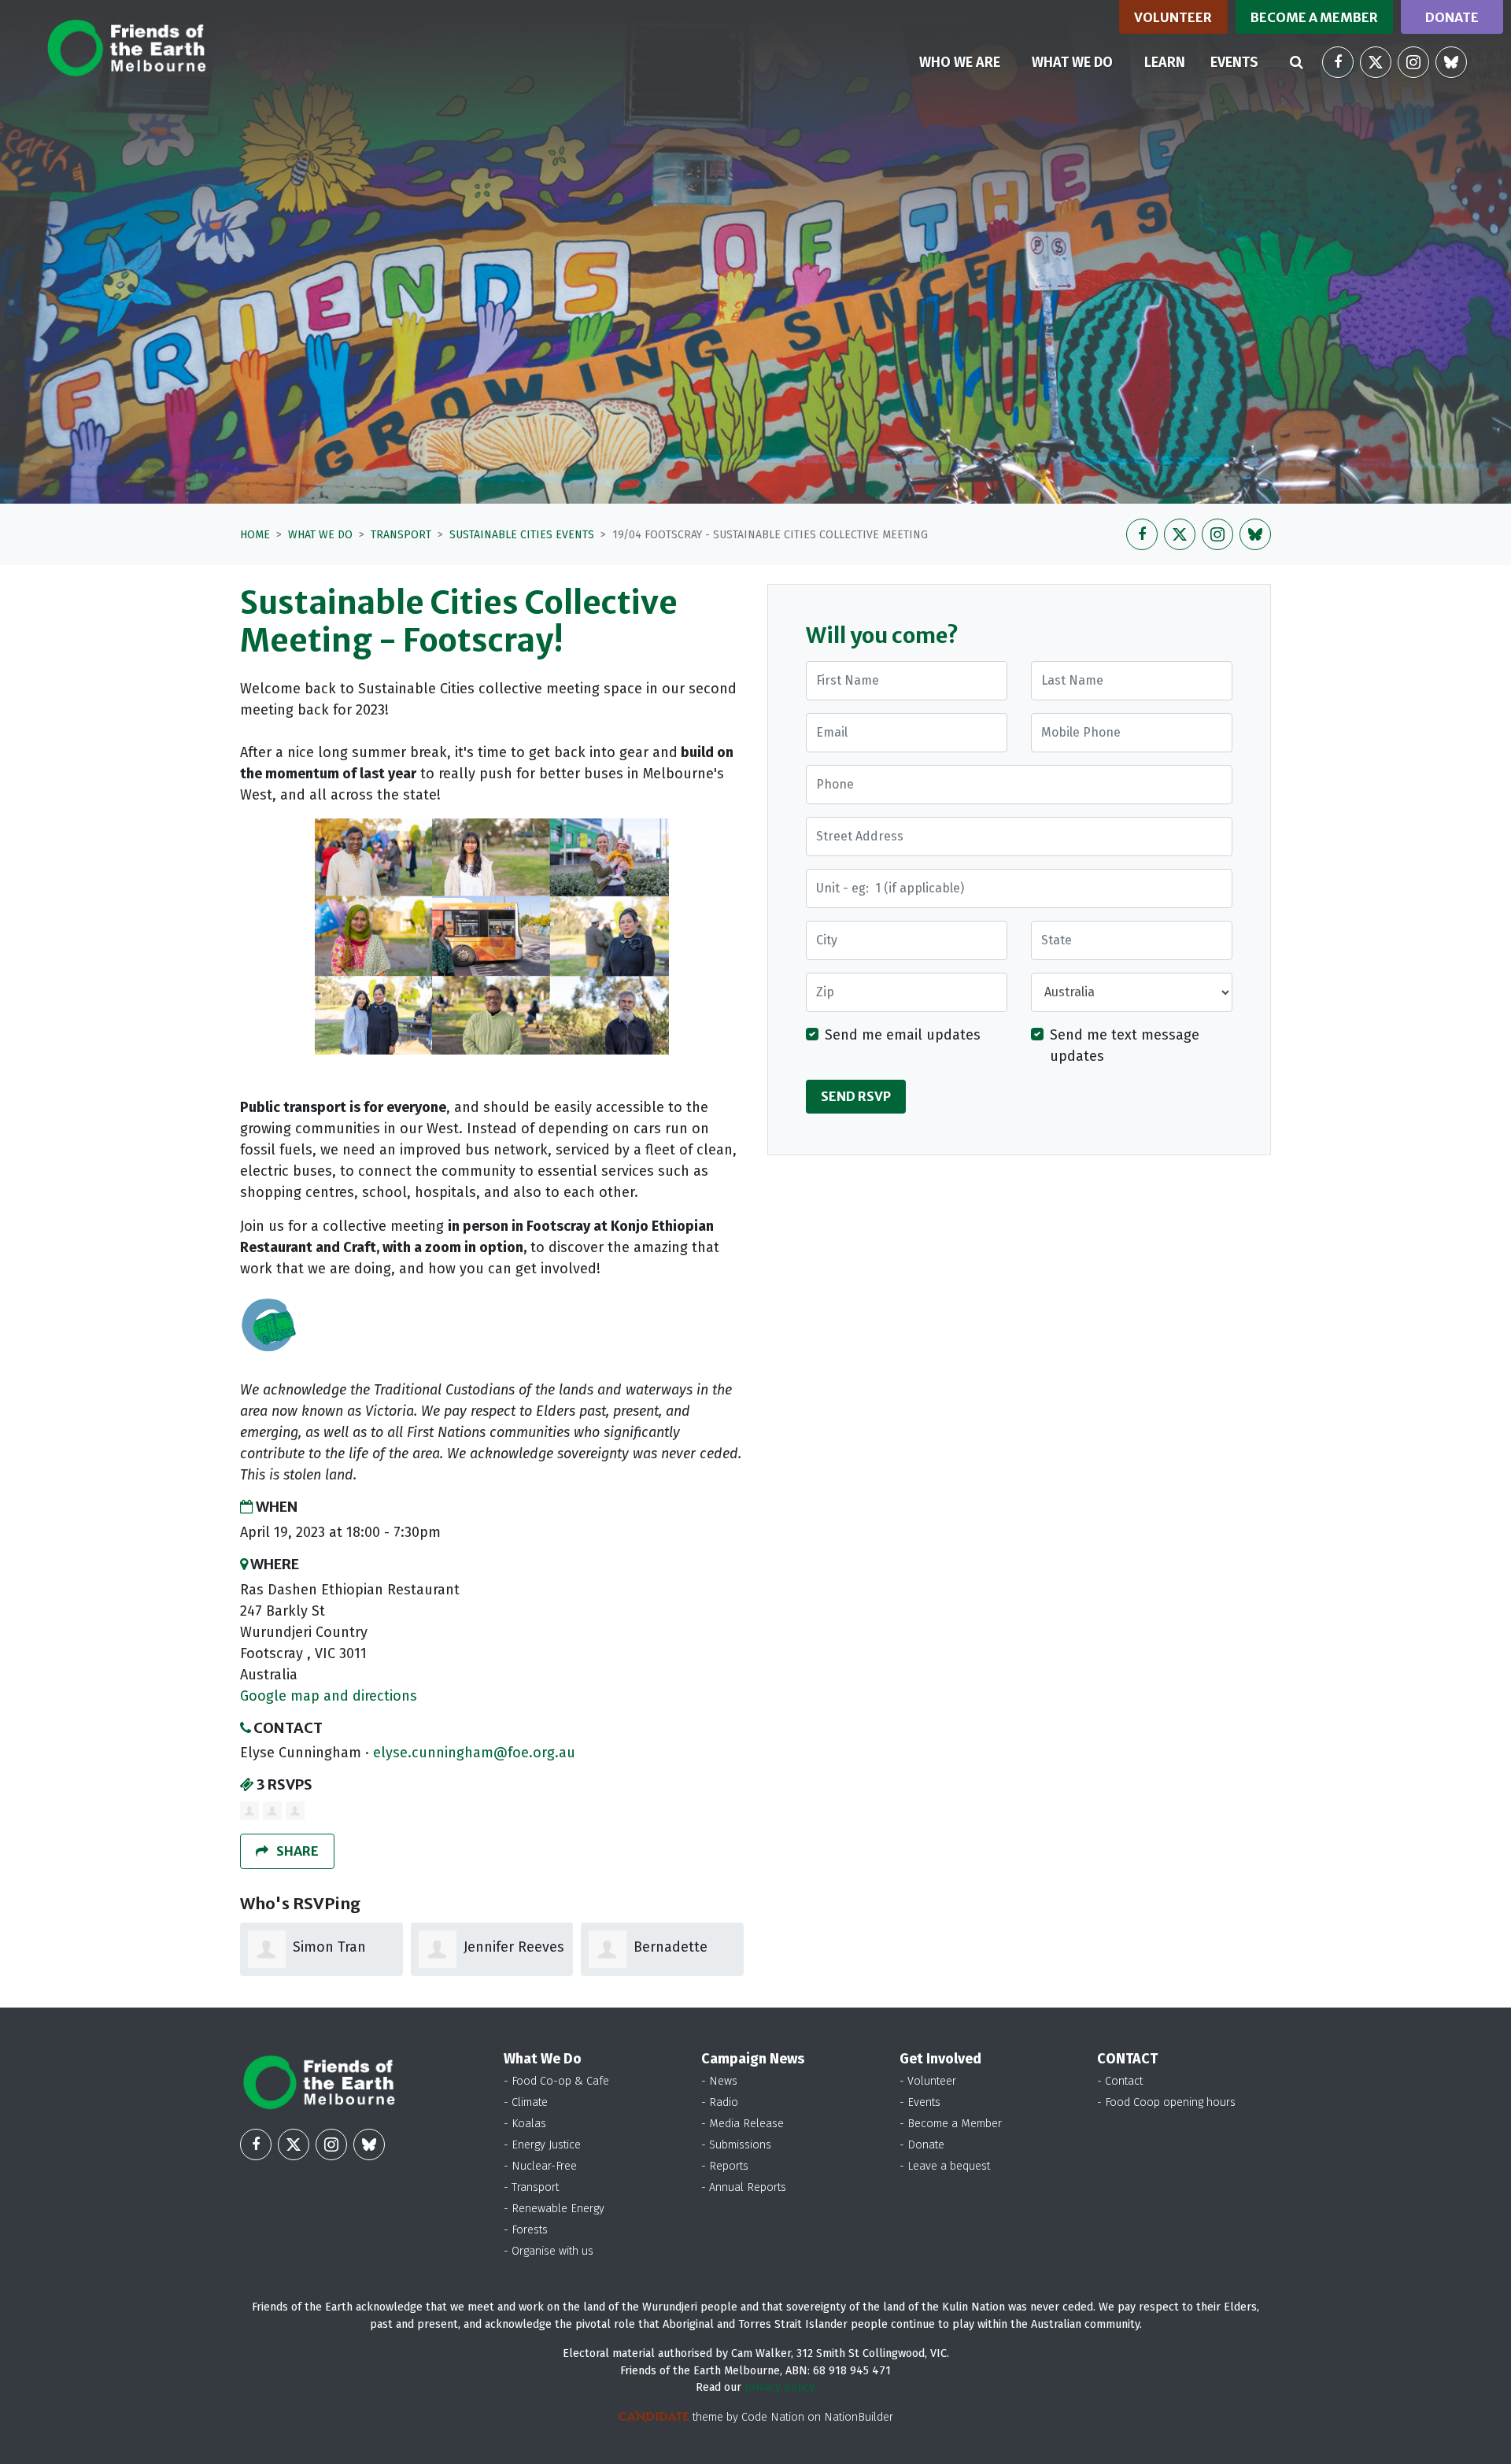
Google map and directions (329, 1696)
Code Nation (773, 2417)
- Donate (922, 2145)
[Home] (126, 48)
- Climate (526, 2102)
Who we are (960, 62)
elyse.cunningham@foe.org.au (474, 1753)
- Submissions (736, 2145)
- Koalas (525, 2124)
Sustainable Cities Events (522, 535)
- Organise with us (549, 2251)
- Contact (1120, 2081)
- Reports (725, 2166)
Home (255, 535)
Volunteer (1173, 17)
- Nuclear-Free (540, 2166)
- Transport (531, 2187)
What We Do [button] (1082, 62)
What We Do (320, 535)
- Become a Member (951, 2124)
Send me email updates (903, 1035)
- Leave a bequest (945, 2166)
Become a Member (1314, 17)
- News (719, 2081)
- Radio (720, 2102)
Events (1234, 62)
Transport (401, 535)
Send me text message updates (1125, 1045)
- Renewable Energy (554, 2209)
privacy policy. (780, 2387)
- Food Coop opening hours (1166, 2102)
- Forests (526, 2230)
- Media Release (743, 2124)
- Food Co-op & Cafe (556, 2081)
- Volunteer (928, 2081)
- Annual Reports (744, 2187)
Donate (1452, 17)
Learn (1165, 62)
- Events (920, 2102)
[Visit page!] (1338, 62)
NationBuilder (859, 2417)
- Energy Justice (542, 2145)
